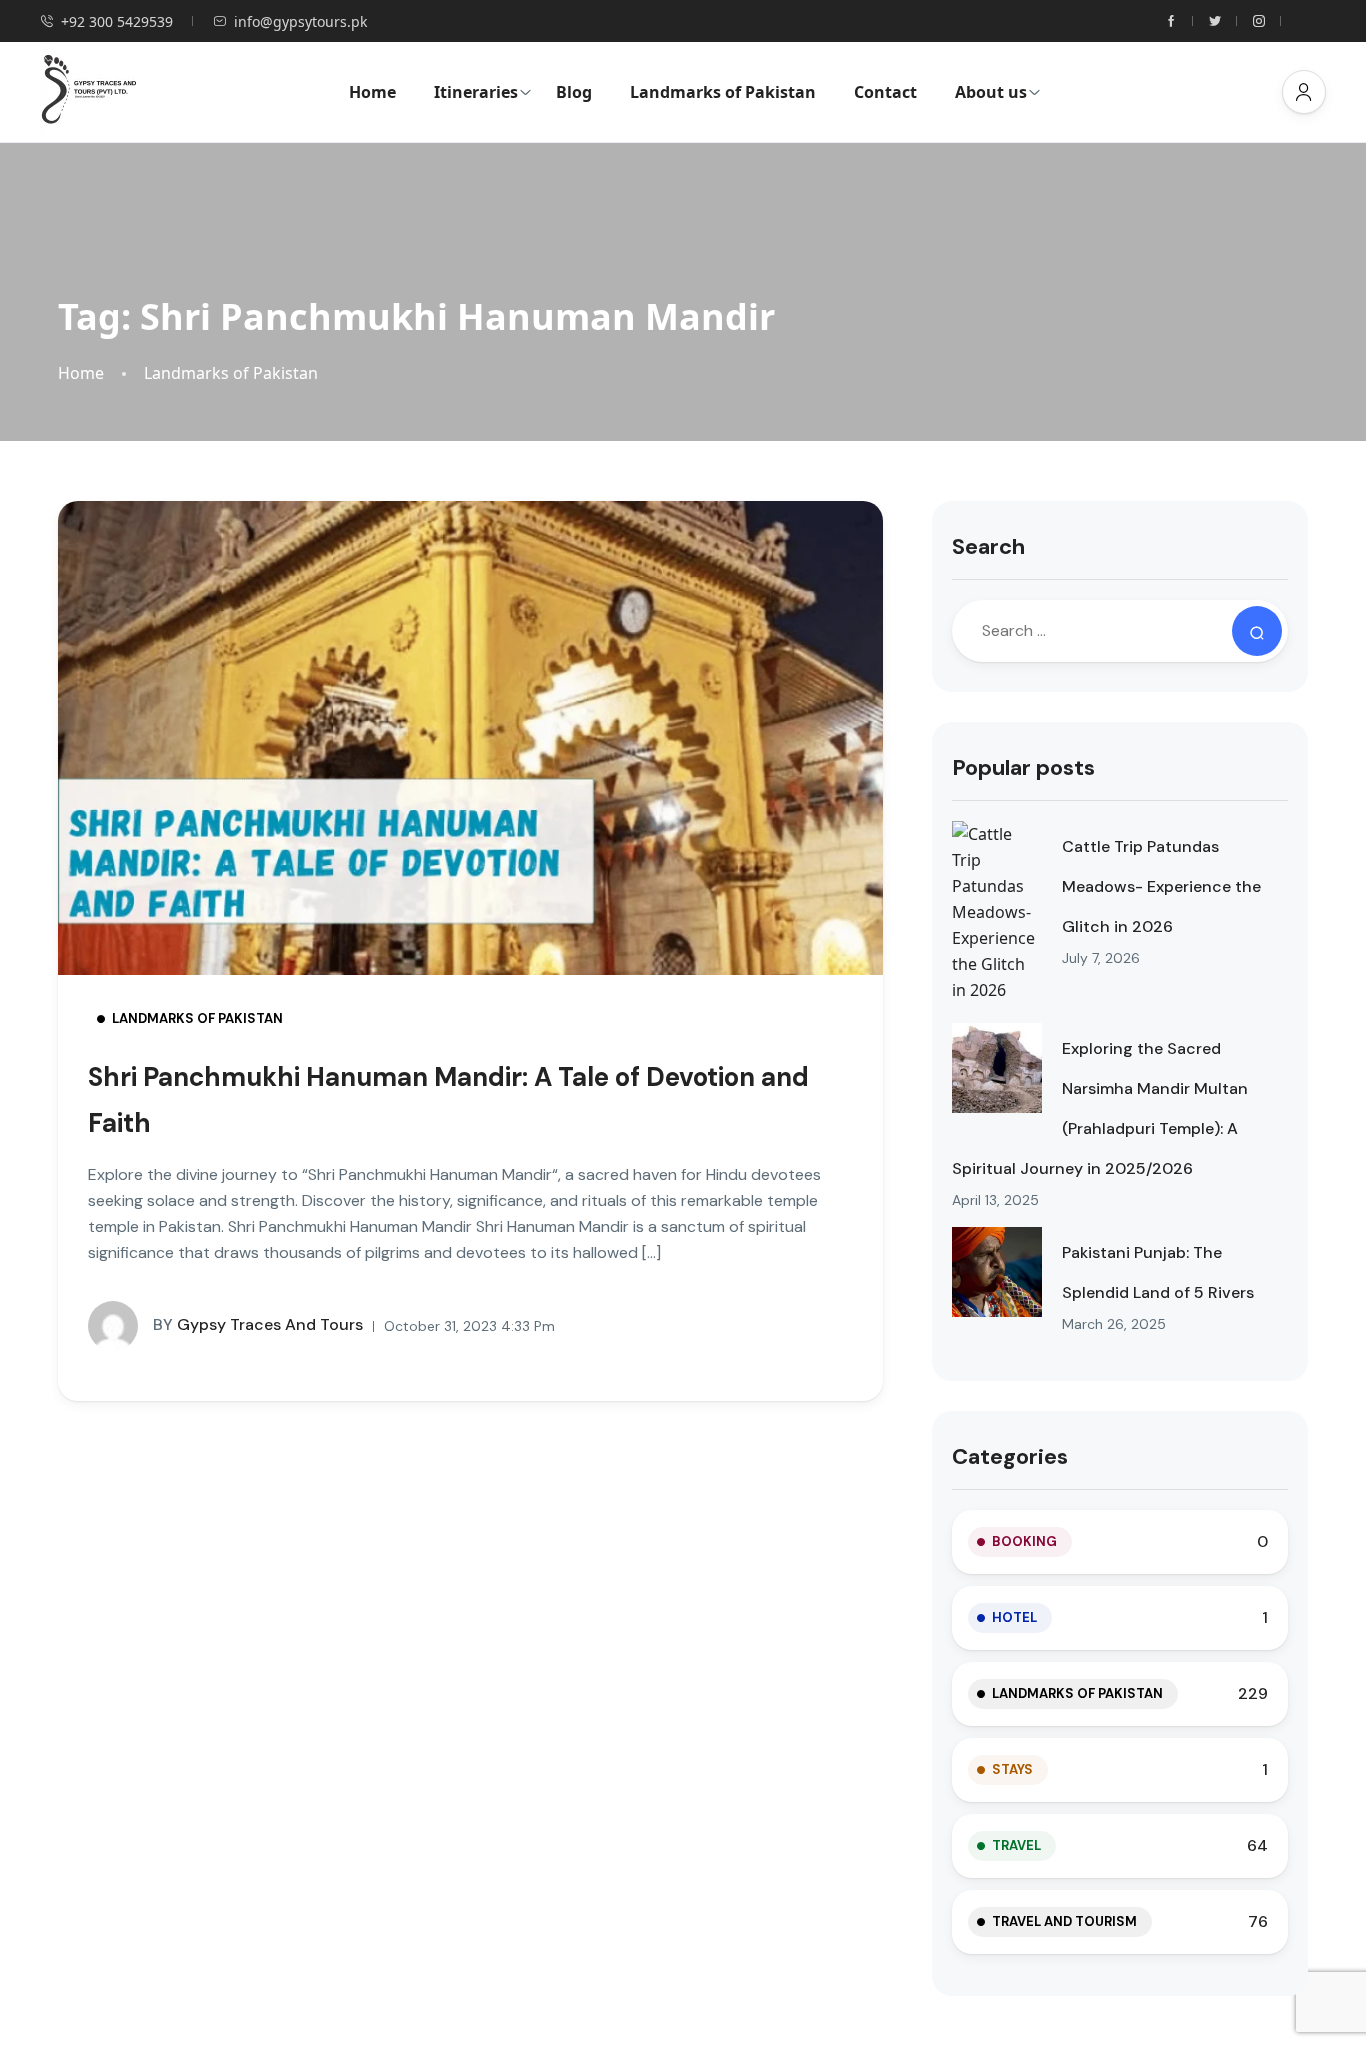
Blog (574, 92)
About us (991, 92)
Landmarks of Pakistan (723, 92)
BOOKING (1024, 1541)
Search (988, 546)
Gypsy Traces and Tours (258, 1324)
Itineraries (476, 92)
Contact (885, 92)
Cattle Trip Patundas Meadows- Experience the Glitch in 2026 (1161, 886)
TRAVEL (1016, 1845)
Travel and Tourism (1064, 1921)
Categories (1010, 1456)
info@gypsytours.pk (300, 21)
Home (372, 92)
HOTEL (1014, 1617)
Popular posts (1023, 767)
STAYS (1012, 1769)
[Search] (1257, 631)
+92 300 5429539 (117, 21)
